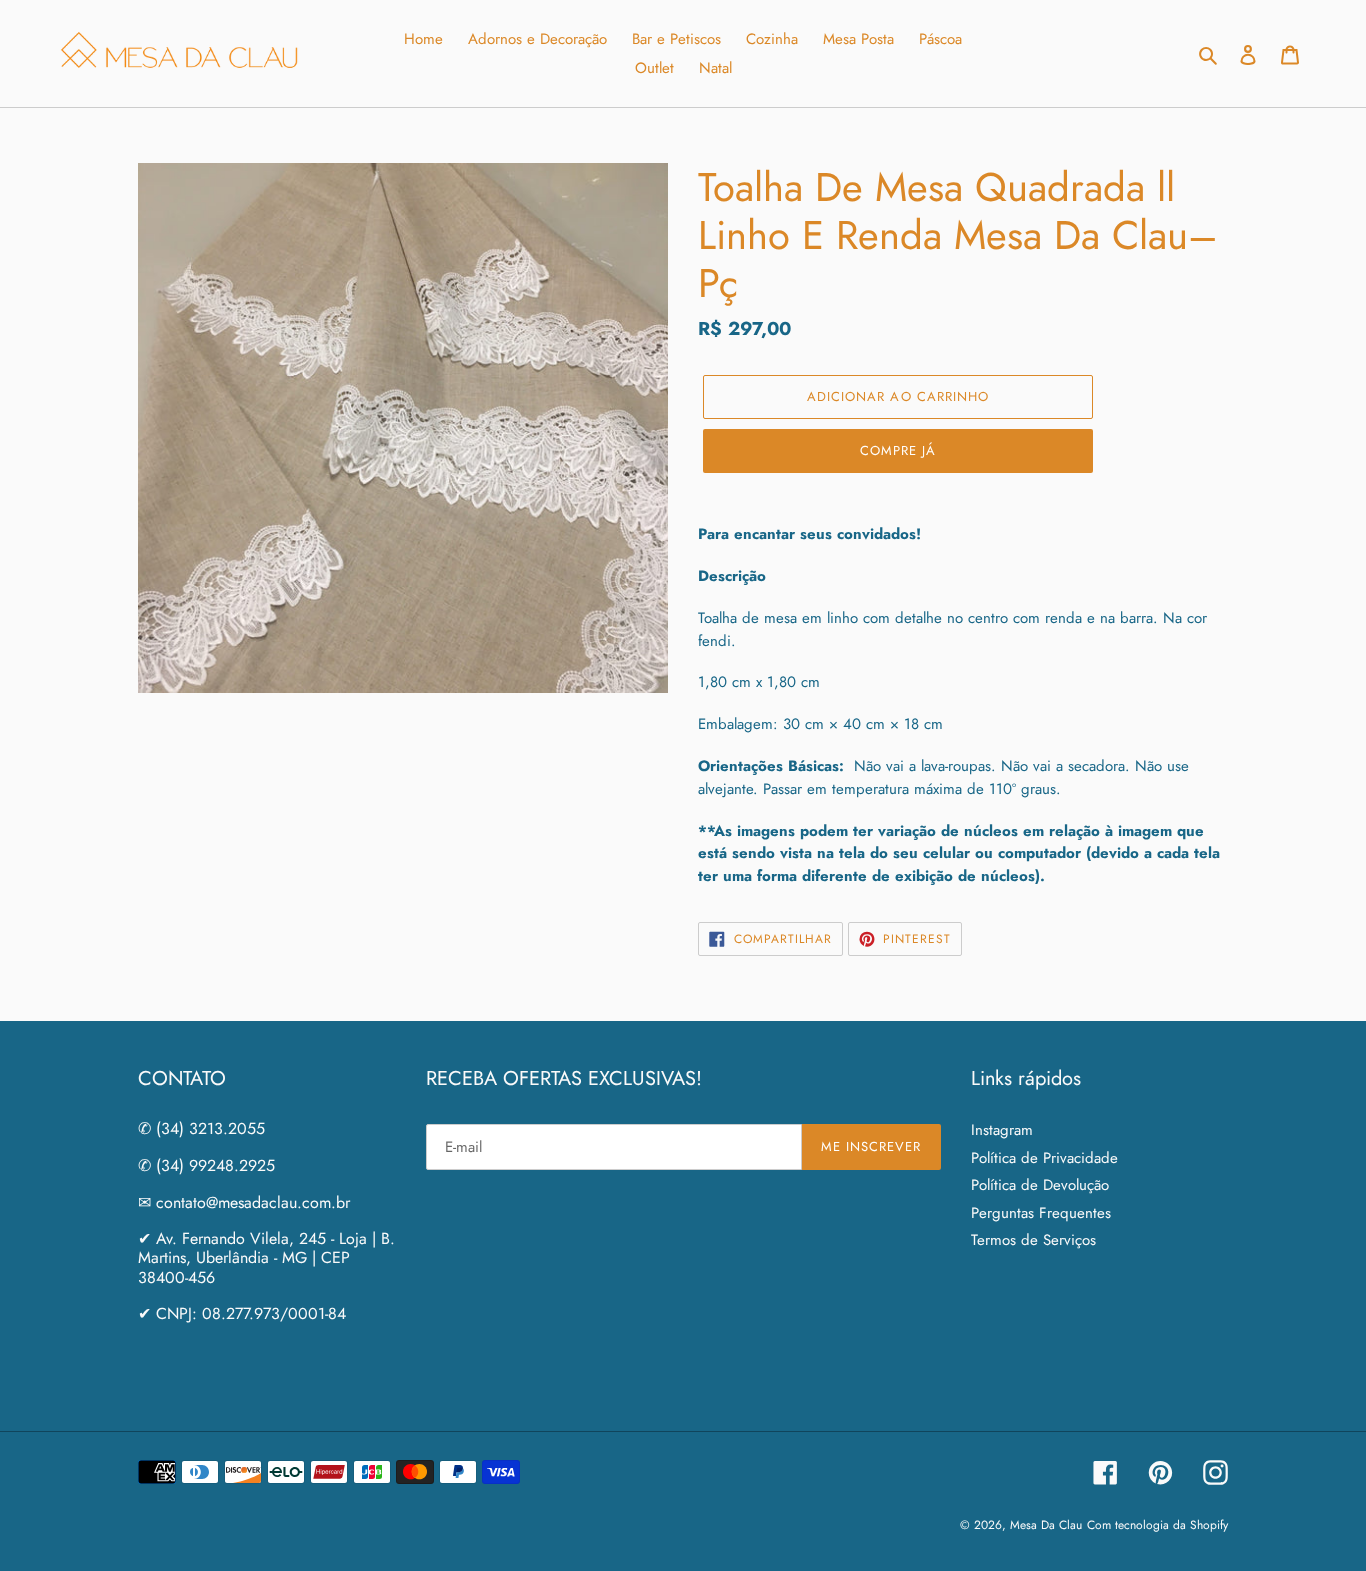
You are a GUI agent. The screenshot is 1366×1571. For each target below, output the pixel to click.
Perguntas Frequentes (1041, 1213)
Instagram (1002, 1130)
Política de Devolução (1040, 1185)
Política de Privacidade (1044, 1158)
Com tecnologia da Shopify (1157, 1525)
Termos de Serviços (1033, 1240)
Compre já (898, 450)
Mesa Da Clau (1046, 1525)
